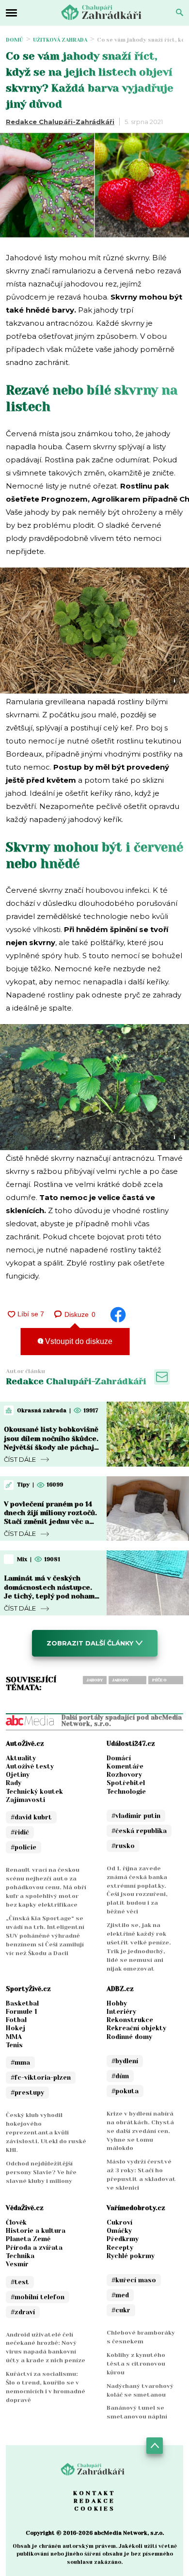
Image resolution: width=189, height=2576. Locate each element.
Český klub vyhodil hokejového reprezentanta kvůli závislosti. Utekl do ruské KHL (46, 2133)
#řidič (20, 1832)
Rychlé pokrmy (131, 2256)
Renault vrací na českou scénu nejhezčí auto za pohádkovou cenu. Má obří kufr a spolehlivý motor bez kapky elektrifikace (46, 1887)
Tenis (14, 2045)
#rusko (123, 1846)
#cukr (121, 2310)
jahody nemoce (121, 1681)
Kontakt (94, 2493)
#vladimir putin (136, 1816)
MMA (14, 2037)
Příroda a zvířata (34, 2248)
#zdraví (23, 2312)
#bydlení (125, 2061)
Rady (14, 1783)
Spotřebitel (126, 1783)
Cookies (95, 2509)
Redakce (94, 2501)
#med (120, 2295)
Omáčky (119, 2231)
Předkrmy (123, 2239)
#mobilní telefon (38, 2297)
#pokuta (125, 2091)
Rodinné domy (129, 2037)
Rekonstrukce (130, 2020)
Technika (20, 2256)
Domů (15, 40)
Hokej (16, 2028)
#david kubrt (31, 1817)
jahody (95, 1680)
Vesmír (17, 2264)
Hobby (117, 2003)
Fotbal (16, 2020)
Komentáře (125, 1766)
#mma (20, 2062)
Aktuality (21, 1758)
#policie (24, 1847)
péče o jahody (160, 1681)
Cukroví (119, 2222)
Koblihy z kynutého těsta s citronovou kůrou (136, 2364)
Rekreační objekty (136, 2028)
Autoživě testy (30, 1766)
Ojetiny (18, 1775)
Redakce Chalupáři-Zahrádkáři (60, 122)
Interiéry (121, 2012)
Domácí (119, 1758)
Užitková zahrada (60, 40)
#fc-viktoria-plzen (41, 2078)
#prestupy (27, 2093)
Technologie (126, 1792)
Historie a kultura (36, 2231)
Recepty (120, 2248)
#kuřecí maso (134, 2280)
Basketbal (22, 2003)
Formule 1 (22, 2012)
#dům (120, 2076)
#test (20, 2282)
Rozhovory (124, 1775)
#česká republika (139, 1831)
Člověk (16, 2222)
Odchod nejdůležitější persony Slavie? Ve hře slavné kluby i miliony (41, 2172)
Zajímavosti (25, 1800)
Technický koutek (34, 1792)
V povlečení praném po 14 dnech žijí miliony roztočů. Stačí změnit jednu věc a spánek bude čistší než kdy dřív (51, 1522)
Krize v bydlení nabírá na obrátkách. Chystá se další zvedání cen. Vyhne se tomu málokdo (140, 2131)
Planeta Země (28, 2239)
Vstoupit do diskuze (78, 1341)
